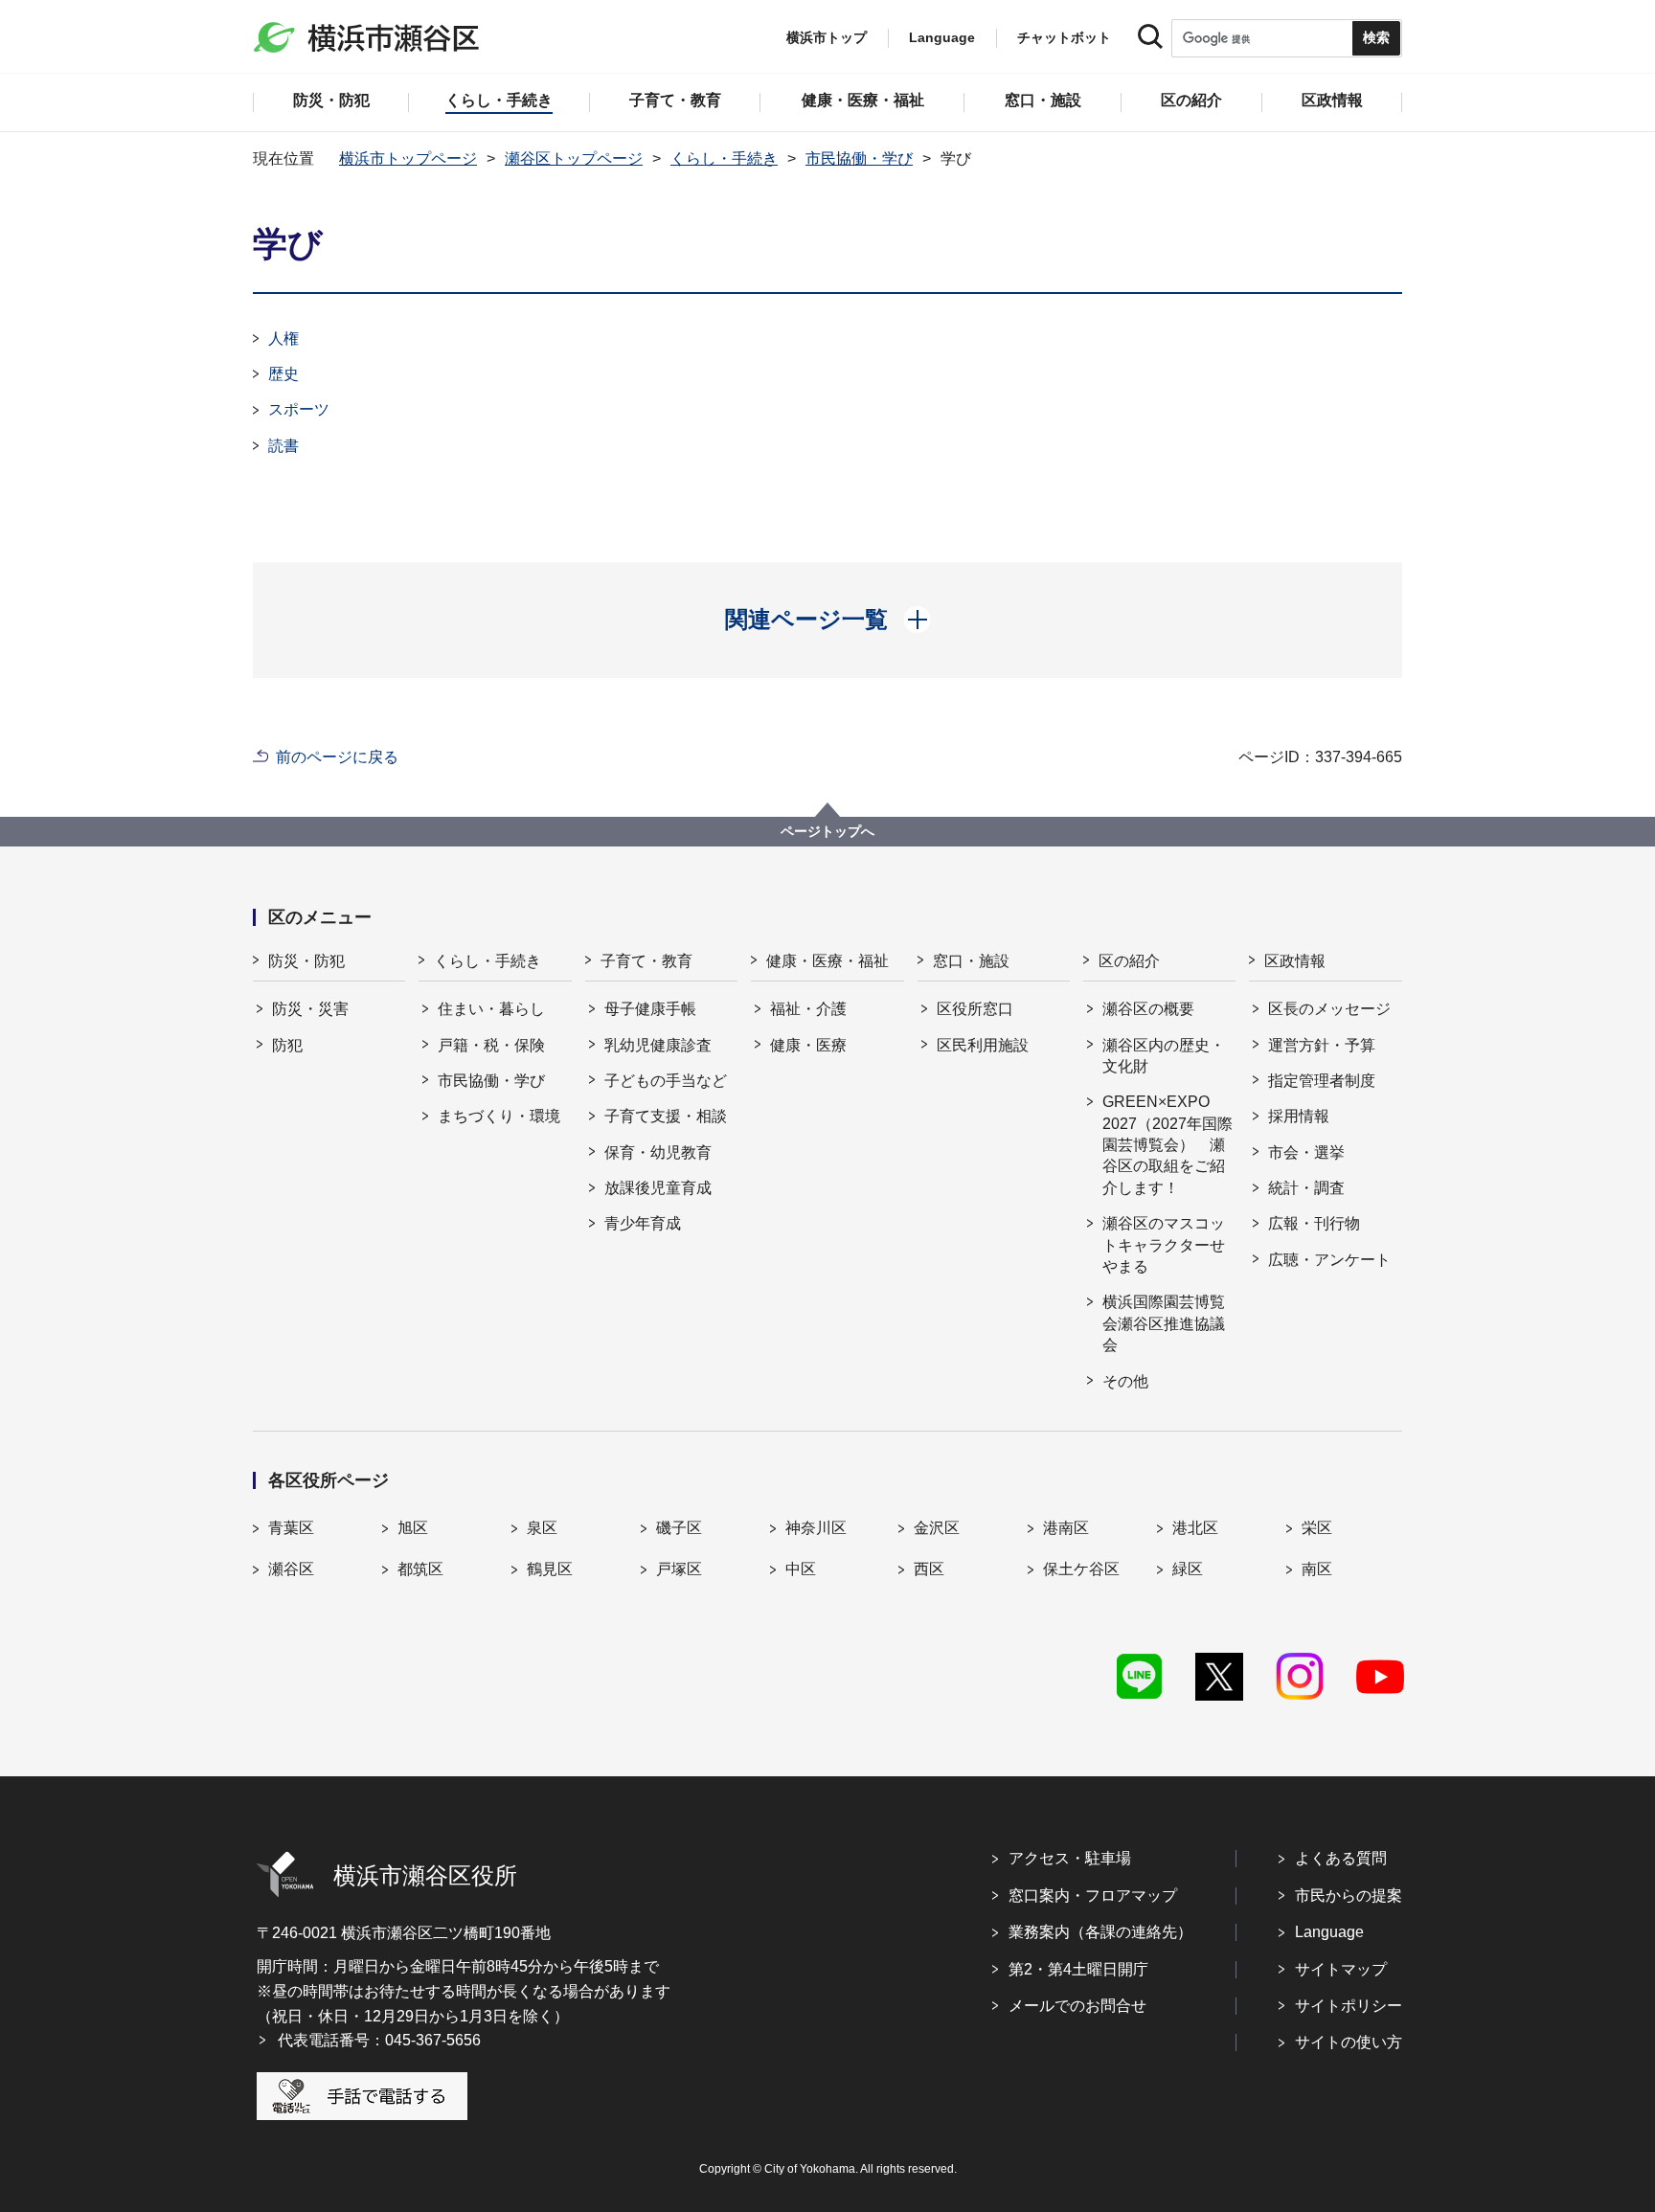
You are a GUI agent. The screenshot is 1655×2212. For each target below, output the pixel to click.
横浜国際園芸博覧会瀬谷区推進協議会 (1164, 1323)
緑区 (1188, 1569)
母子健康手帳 (650, 1009)
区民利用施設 (983, 1045)
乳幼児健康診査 (658, 1045)
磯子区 (679, 1528)
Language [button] (942, 37)
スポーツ (299, 409)
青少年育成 (643, 1223)
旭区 (413, 1528)
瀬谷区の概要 (1148, 1009)
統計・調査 (1306, 1188)
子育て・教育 (646, 961)
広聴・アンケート (1329, 1260)
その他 (1125, 1381)
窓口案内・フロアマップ (1093, 1896)
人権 (283, 339)
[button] (828, 620)
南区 (1317, 1569)
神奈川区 (816, 1528)
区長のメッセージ (1329, 1009)
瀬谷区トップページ (574, 158)
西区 (929, 1569)
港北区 (1195, 1528)
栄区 (1317, 1528)
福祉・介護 (808, 1009)
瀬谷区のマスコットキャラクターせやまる (1164, 1245)
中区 (801, 1569)
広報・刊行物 (1314, 1223)
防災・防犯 (306, 961)
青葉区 (291, 1528)
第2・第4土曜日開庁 (1078, 1969)
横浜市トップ (827, 37)
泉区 (542, 1528)
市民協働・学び (859, 158)
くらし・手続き (724, 158)
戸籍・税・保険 (491, 1045)
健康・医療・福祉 (827, 961)
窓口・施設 (971, 961)
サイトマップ (1341, 1969)
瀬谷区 (291, 1569)
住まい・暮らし (491, 1009)
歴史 (283, 374)
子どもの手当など (666, 1081)
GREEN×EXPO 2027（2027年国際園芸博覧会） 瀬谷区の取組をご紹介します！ (1168, 1145)
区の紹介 (1129, 961)
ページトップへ (827, 831)
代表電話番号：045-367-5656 (379, 2040)
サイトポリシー (1349, 2006)
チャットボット (1064, 37)
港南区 (1066, 1528)
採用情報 (1299, 1116)
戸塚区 (679, 1569)
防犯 (287, 1045)
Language (1329, 1932)
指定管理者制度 (1322, 1081)
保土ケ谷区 (1081, 1569)
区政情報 (1295, 961)
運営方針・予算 (1322, 1045)
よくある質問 (1341, 1858)
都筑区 (420, 1569)
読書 (283, 446)
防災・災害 (310, 1009)
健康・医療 (808, 1045)
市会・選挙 (1306, 1152)
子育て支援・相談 (666, 1116)
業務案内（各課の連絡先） (1100, 1932)
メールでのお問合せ (1077, 2006)
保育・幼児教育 (658, 1152)
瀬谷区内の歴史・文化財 (1164, 1056)
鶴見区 (550, 1569)
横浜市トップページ (408, 158)
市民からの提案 (1349, 1896)
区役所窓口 (975, 1009)
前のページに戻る (337, 757)
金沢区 (937, 1528)
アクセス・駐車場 (1070, 1858)
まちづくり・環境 (499, 1116)
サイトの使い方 (1349, 2042)
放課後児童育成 (658, 1188)
